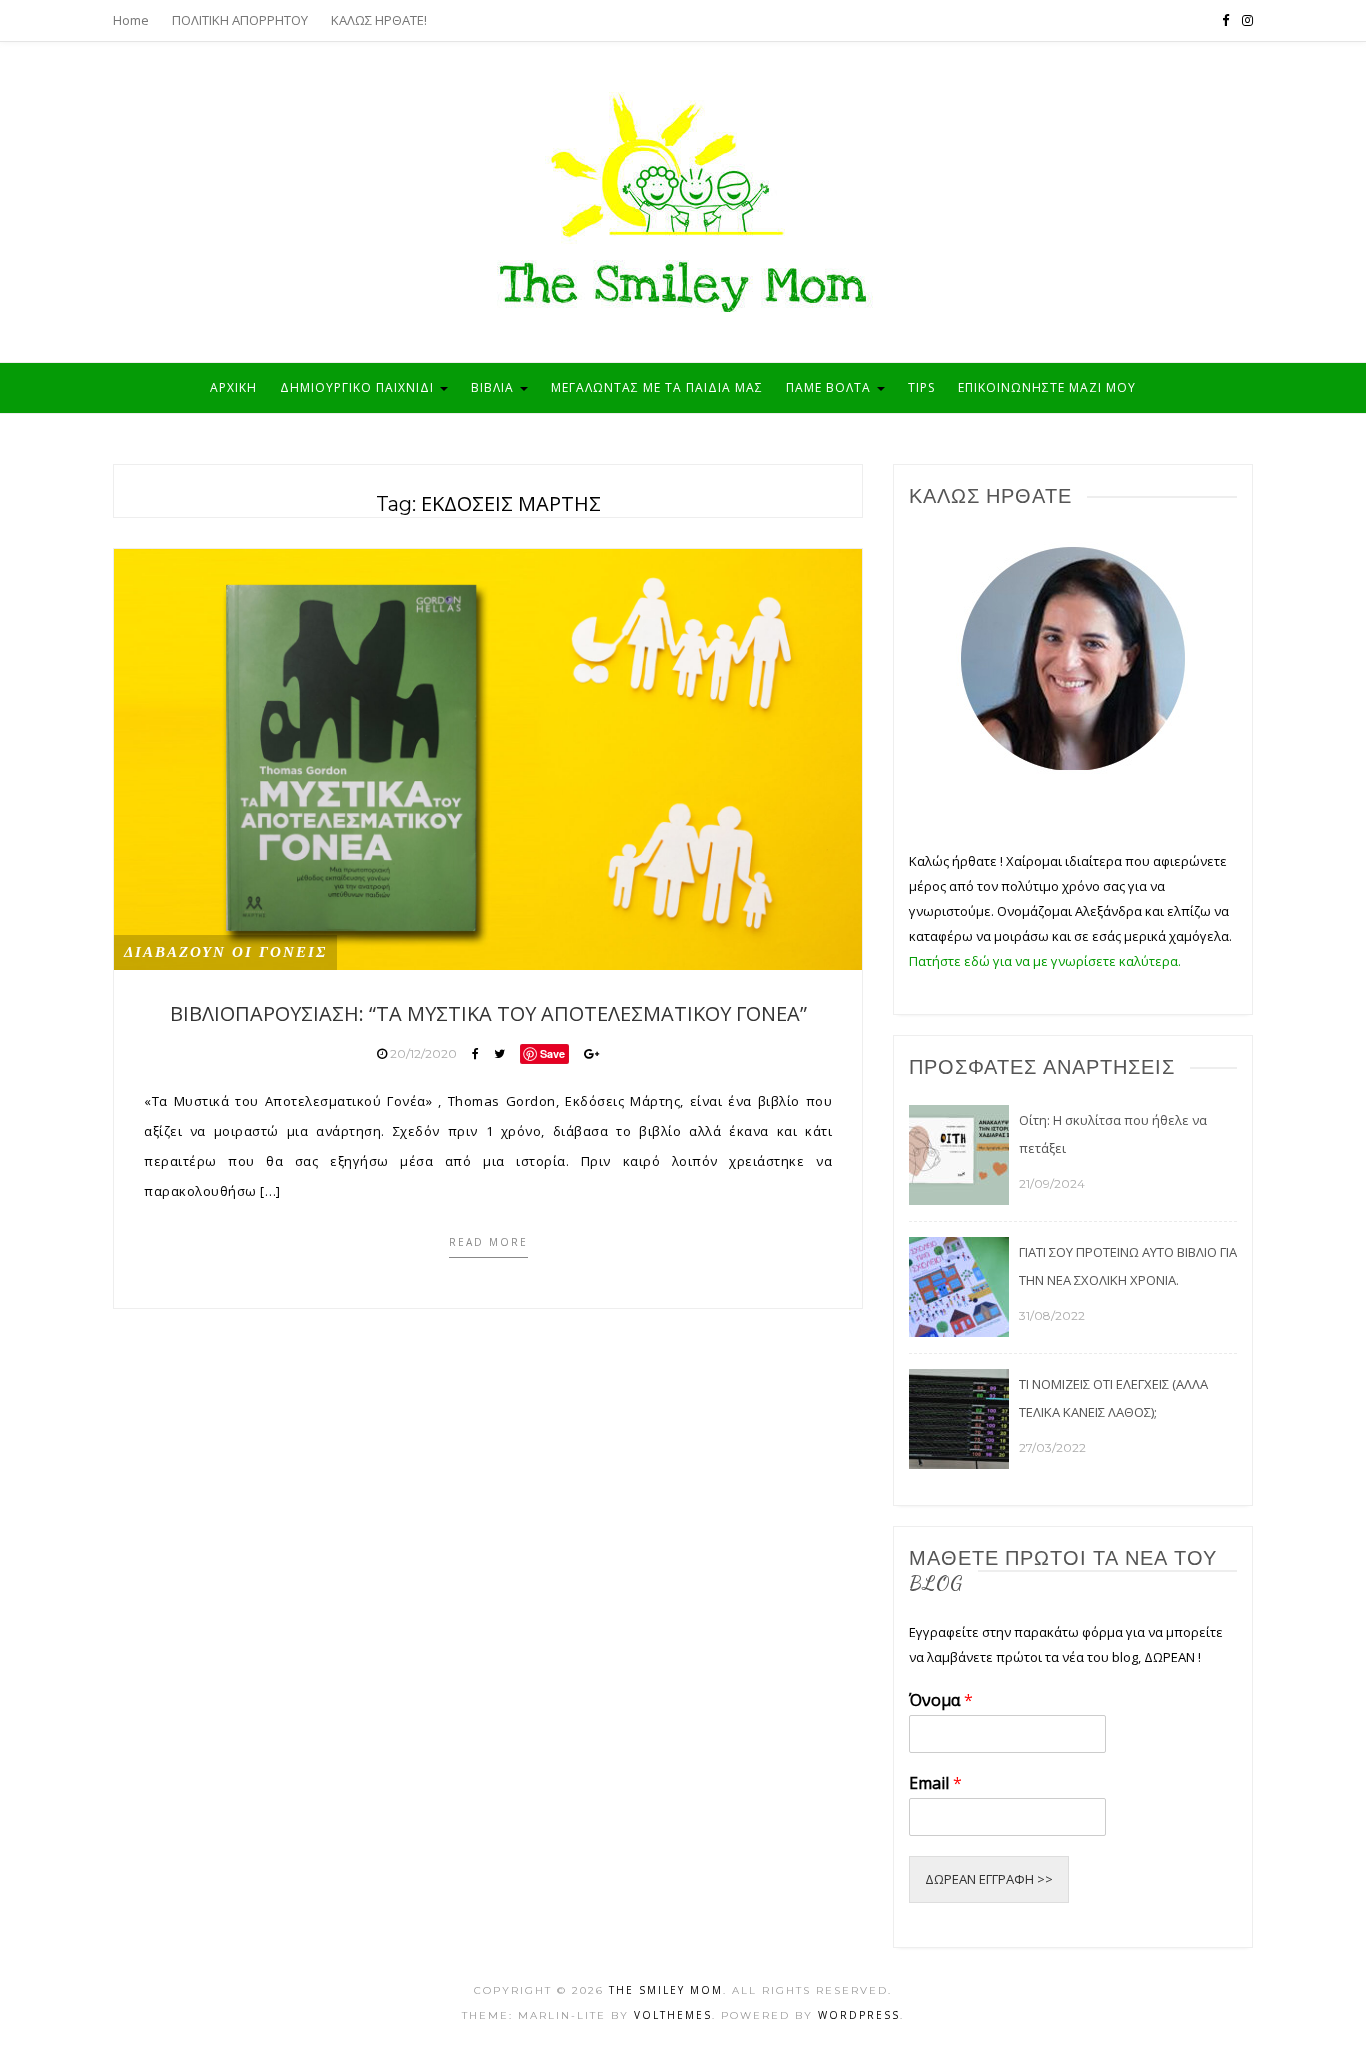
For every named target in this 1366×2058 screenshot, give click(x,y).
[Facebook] (1225, 20)
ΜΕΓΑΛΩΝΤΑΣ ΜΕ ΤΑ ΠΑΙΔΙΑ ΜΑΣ (657, 387)
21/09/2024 (1052, 1183)
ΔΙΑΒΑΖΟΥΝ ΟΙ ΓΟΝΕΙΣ (225, 952)
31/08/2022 (1052, 1315)
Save (552, 1053)
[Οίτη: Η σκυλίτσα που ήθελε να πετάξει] (959, 1153)
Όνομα (941, 1700)
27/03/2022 (1052, 1447)
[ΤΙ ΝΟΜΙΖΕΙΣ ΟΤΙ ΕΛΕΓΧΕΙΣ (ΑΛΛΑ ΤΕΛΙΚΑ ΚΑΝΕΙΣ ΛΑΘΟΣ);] (959, 1417)
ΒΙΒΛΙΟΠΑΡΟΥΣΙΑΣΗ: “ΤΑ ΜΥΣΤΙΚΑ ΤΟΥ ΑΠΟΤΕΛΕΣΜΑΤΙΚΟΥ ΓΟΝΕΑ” (488, 1013)
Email (935, 1783)
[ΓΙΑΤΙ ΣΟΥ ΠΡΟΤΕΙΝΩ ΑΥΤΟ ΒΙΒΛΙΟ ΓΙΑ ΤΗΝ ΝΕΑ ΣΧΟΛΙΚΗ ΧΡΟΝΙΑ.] (959, 1285)
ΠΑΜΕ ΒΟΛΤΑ (830, 387)
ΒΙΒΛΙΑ (494, 387)
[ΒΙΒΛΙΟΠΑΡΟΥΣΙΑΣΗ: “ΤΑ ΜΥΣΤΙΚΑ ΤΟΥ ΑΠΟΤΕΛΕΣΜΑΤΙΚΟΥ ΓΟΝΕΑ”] (488, 758)
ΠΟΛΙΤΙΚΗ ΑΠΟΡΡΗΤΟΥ (240, 20)
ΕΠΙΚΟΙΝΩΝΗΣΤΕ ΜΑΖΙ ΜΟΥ (1047, 387)
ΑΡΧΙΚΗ (233, 387)
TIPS (921, 387)
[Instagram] (1247, 20)
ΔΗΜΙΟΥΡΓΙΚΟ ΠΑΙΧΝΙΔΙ (359, 387)
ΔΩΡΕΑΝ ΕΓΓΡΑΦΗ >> (989, 1879)
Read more (488, 1242)
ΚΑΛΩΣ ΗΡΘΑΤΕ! (379, 20)
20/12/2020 (423, 1053)
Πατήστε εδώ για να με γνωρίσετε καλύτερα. (1045, 961)
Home (131, 20)
